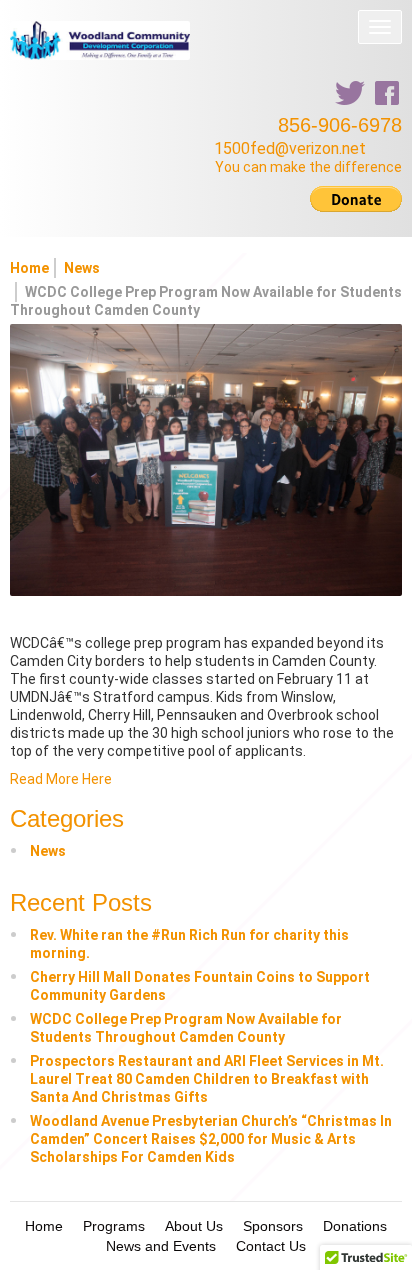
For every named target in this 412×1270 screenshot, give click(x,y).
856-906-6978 (340, 125)
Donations (355, 1226)
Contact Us (271, 1246)
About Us (194, 1226)
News (82, 268)
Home (29, 268)
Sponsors (273, 1226)
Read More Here (61, 779)
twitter (350, 93)
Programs (114, 1226)
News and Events (161, 1246)
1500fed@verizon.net (290, 149)
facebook (387, 93)
